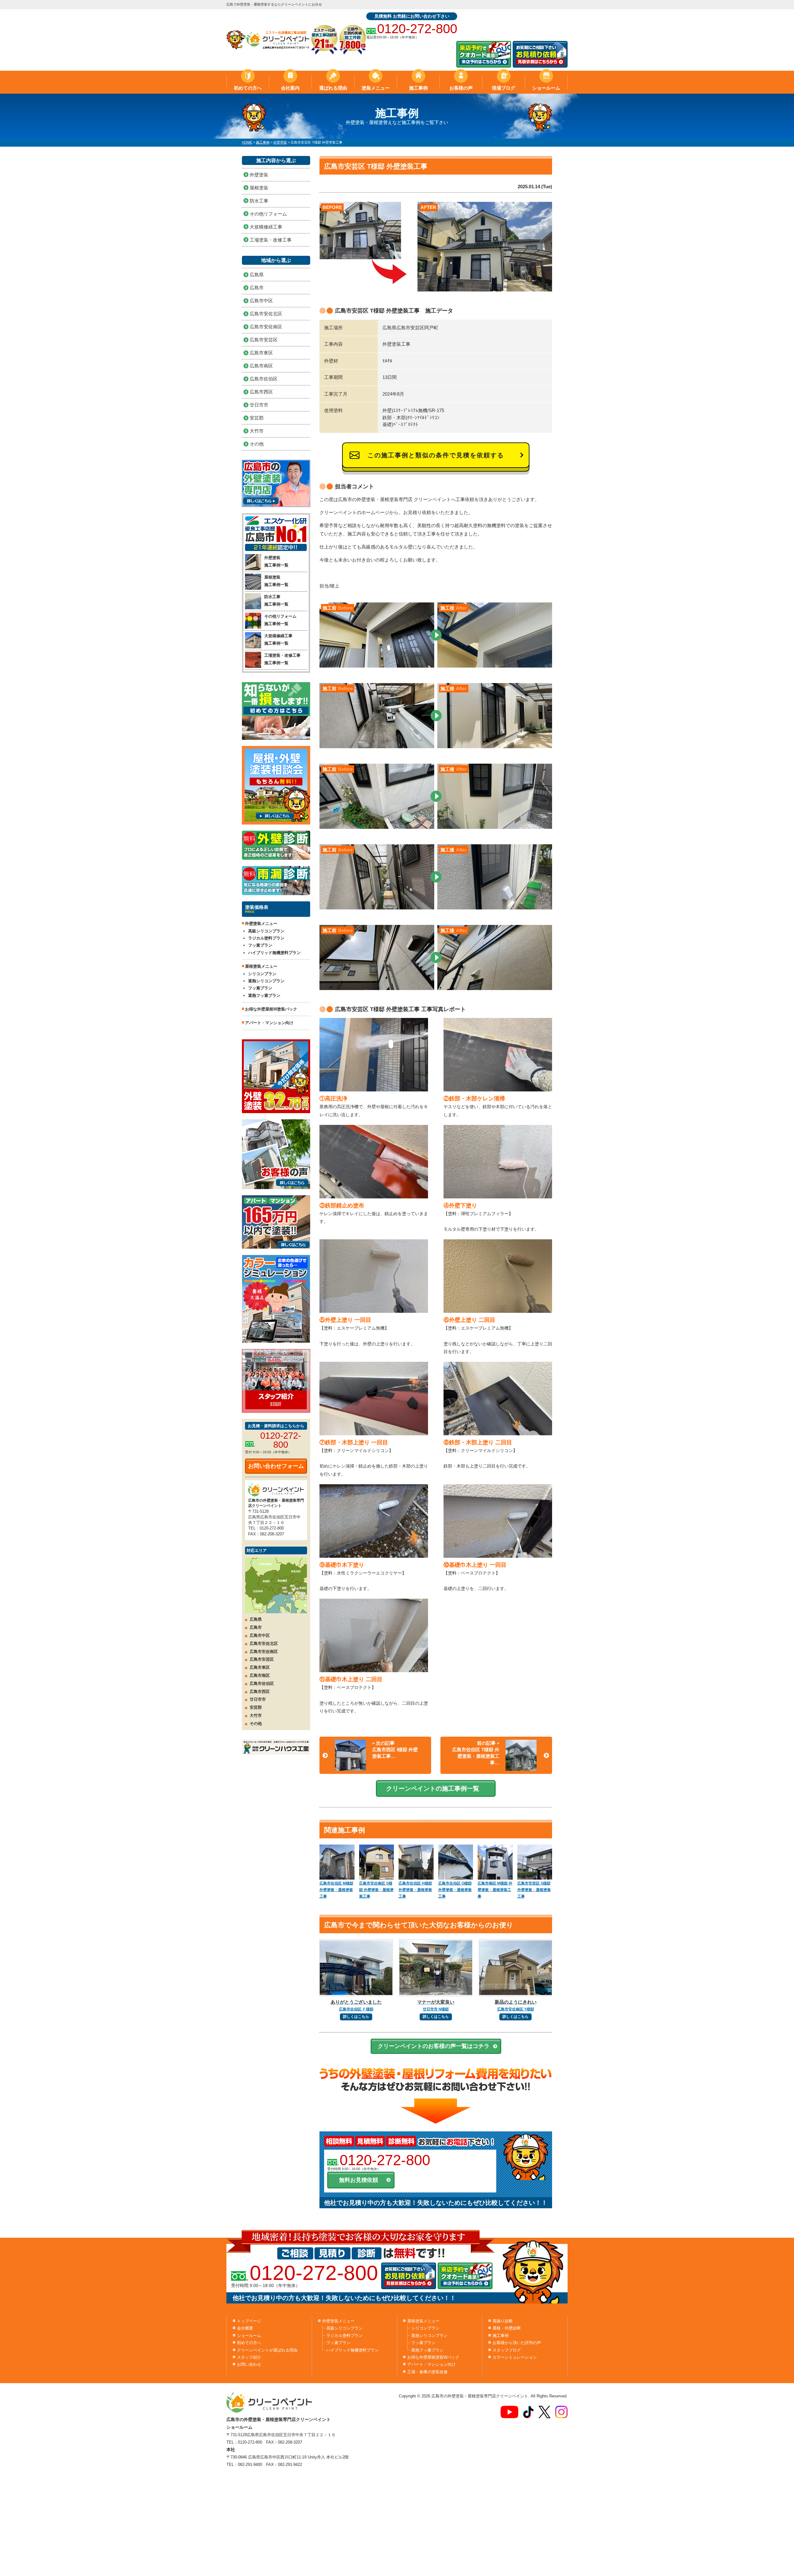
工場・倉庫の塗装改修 (427, 2372)
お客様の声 (461, 88)
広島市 (257, 288)
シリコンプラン (262, 974)
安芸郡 (257, 418)
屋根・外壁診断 (507, 2328)
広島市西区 (261, 392)
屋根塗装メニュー (423, 2321)
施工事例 (418, 88)
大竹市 (257, 431)
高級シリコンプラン (266, 931)
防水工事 (259, 201)
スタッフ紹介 (249, 2357)
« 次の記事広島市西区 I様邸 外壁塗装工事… (395, 1750)
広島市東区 (261, 353)
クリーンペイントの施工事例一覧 (433, 1788)
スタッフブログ (507, 2350)
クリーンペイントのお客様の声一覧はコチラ (434, 2046)
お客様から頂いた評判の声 (517, 2343)
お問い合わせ (249, 2364)
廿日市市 (259, 405)
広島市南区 (261, 366)
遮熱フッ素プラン (264, 995)
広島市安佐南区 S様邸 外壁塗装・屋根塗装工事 (376, 1890)
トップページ (249, 2321)
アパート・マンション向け (269, 1023)
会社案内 (290, 88)
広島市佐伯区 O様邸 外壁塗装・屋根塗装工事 (455, 1890)
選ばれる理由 (333, 88)
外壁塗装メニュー (338, 2321)
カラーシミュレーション (515, 2357)
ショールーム (546, 88)
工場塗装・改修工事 (271, 240)
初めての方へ (248, 88)
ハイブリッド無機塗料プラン (274, 953)
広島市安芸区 (264, 340)
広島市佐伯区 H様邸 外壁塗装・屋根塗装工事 (415, 1890)
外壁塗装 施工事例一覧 (276, 561)
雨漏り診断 (503, 2321)
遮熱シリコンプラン (266, 981)
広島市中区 (261, 301)
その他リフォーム (268, 214)
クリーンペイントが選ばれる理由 (267, 2350)
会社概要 (245, 2328)
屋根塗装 (259, 188)
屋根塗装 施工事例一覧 (276, 581)
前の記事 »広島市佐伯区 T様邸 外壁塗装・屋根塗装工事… (476, 1753)
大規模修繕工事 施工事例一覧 (278, 639)
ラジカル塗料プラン (266, 938)
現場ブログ (504, 88)
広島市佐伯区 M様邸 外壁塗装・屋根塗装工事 (336, 1890)
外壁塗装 (259, 175)
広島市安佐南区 (266, 327)
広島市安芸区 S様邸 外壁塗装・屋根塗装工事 (534, 1890)
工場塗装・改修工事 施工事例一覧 (282, 659)
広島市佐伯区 (264, 379)
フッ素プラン (260, 945)
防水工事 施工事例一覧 (276, 600)
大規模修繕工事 (266, 227)
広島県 (257, 275)
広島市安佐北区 (266, 314)
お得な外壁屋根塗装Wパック (433, 2357)
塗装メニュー (376, 88)
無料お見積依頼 (359, 2180)
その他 (257, 444)
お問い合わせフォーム (276, 1466)
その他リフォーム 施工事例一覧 (280, 620)
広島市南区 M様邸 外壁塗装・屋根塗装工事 (495, 1890)
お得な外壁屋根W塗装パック (271, 1009)
